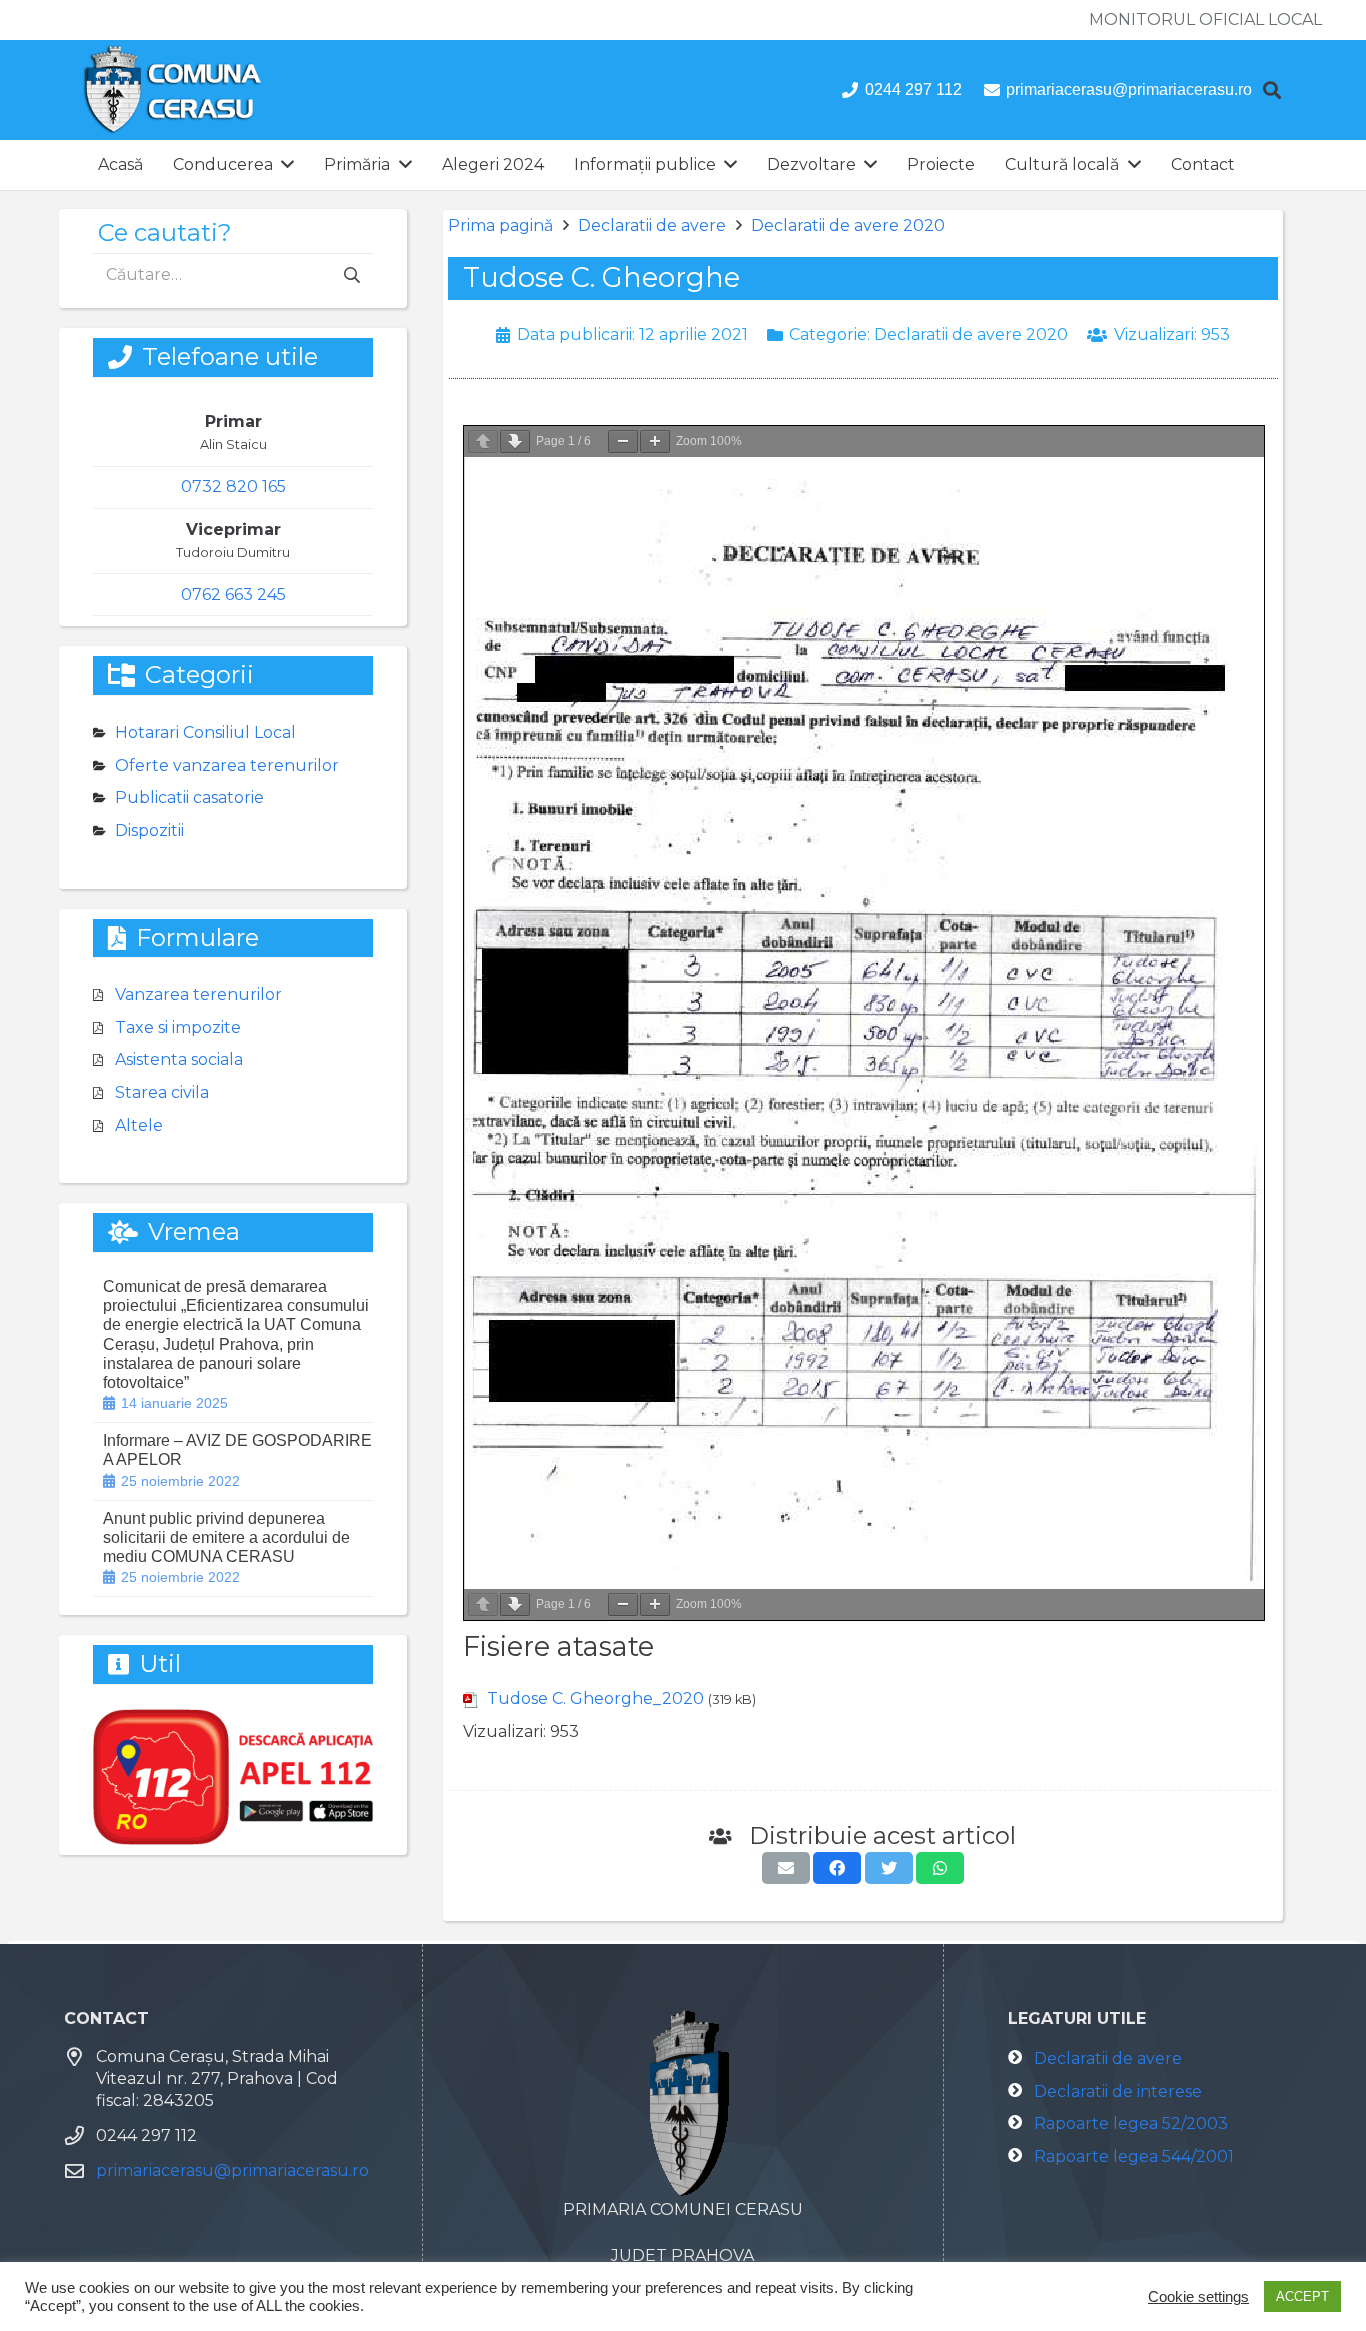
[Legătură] (172, 90)
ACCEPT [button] (1302, 2296)
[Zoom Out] (623, 441)
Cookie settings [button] (1198, 2297)
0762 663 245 (233, 594)
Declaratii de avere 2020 (848, 225)
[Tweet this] (889, 1868)
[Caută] (1272, 90)
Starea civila (162, 1092)
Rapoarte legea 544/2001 (1134, 2156)
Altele (139, 1125)
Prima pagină (500, 225)
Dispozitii (149, 830)
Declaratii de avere (652, 225)
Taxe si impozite (178, 1027)
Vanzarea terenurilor (198, 994)
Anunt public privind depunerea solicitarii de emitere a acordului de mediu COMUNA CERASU (226, 1537)
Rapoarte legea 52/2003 (1131, 2123)
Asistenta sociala (179, 1059)
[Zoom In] (655, 441)
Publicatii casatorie (189, 797)
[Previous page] (483, 441)
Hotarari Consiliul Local (205, 732)
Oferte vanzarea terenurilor (227, 765)
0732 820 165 (233, 486)
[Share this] (837, 1868)
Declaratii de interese (1118, 2091)
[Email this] (786, 1868)
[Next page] (515, 441)
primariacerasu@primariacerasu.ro (232, 2170)
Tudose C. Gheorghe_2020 (595, 1698)
